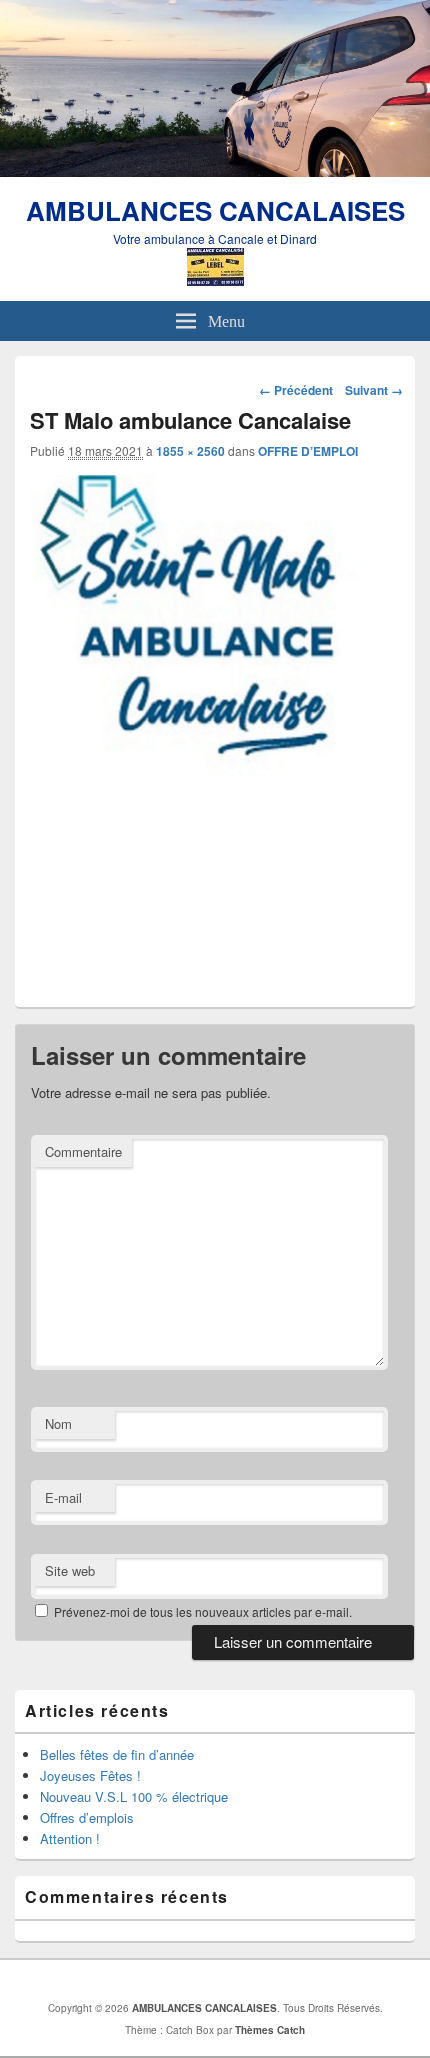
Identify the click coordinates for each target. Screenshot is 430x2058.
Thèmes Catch (270, 2030)
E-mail (63, 1497)
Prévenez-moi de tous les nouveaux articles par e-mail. (203, 1611)
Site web (70, 1570)
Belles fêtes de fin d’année (117, 1754)
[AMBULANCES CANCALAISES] (215, 170)
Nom (58, 1423)
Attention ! (70, 1838)
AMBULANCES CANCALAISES (215, 210)
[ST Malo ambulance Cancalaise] (215, 978)
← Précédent (296, 390)
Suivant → (374, 390)
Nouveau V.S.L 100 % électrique (134, 1796)
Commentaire (83, 1151)
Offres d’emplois (87, 1817)
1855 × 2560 (190, 451)
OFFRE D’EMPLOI (308, 451)
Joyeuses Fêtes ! (90, 1775)
